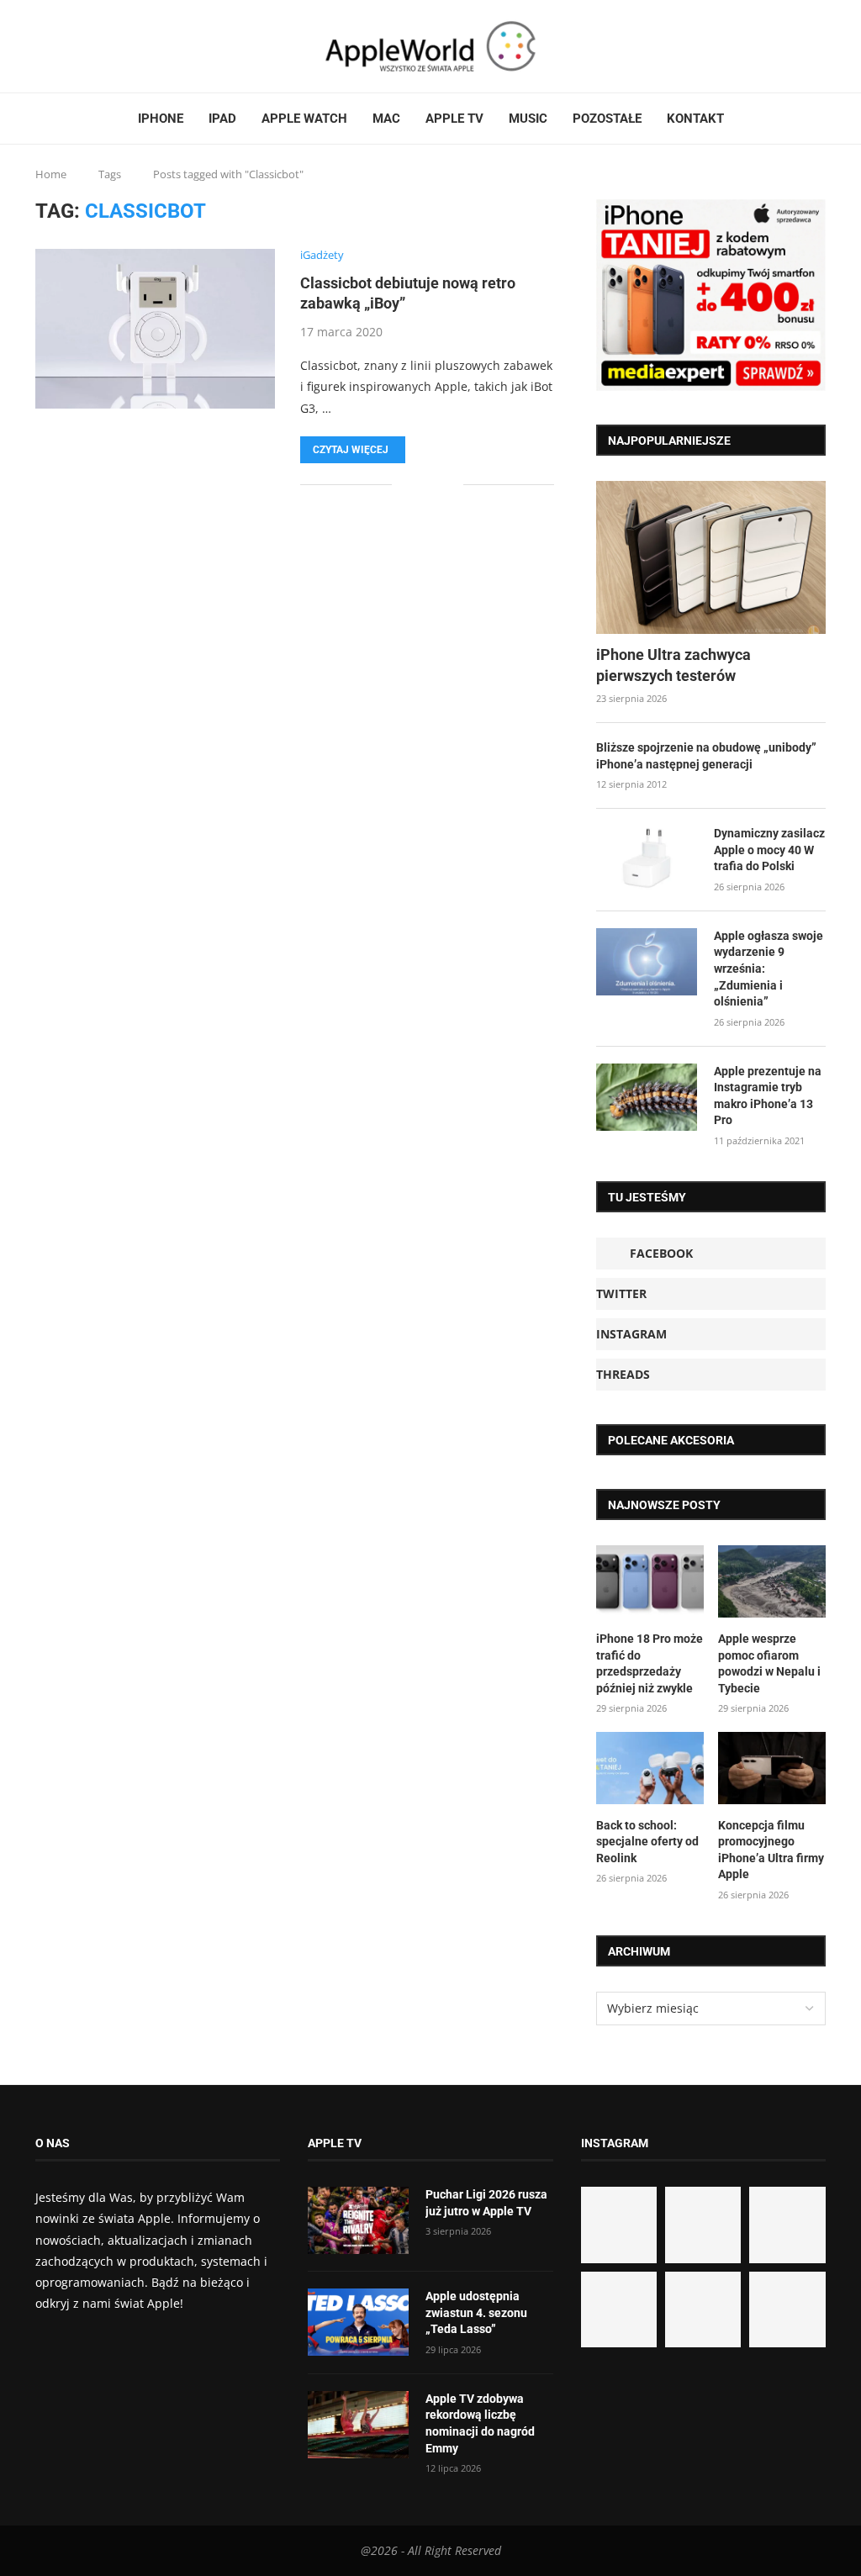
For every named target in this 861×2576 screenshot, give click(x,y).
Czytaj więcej (351, 450)
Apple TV (454, 119)
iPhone (161, 119)
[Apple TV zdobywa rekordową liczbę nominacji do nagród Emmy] (358, 2425)
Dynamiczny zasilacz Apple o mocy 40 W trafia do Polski (769, 850)
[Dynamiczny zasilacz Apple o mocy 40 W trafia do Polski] (647, 859)
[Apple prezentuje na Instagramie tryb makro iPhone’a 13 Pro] (647, 1097)
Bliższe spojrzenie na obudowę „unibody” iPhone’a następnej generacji (706, 756)
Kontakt (695, 119)
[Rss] (88, 46)
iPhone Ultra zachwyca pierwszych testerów (673, 665)
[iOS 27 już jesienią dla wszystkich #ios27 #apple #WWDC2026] (703, 2225)
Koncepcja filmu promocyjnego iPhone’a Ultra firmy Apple (771, 1850)
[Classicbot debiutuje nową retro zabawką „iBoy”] (155, 329)
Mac (386, 119)
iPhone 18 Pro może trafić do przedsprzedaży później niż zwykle (650, 1663)
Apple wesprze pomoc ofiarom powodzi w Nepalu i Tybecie (769, 1663)
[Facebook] (42, 46)
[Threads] (78, 46)
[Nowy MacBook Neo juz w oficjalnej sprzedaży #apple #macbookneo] (787, 2225)
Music (528, 119)
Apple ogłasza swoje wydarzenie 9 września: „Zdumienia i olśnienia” (769, 969)
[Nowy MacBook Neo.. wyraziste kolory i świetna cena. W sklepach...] (619, 2309)
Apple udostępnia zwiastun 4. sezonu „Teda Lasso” (476, 2312)
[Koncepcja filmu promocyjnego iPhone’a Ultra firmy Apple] (772, 1768)
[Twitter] (58, 46)
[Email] (98, 46)
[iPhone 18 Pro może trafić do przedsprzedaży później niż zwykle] (650, 1581)
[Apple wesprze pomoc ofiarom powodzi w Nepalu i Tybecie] (772, 1581)
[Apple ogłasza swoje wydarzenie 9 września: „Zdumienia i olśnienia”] (647, 962)
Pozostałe (607, 119)
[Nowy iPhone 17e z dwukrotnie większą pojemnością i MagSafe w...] (703, 2309)
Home (51, 174)
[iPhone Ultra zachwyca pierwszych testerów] (711, 557)
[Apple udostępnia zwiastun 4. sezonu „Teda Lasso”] (358, 2322)
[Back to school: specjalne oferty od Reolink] (650, 1768)
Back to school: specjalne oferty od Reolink (647, 1842)
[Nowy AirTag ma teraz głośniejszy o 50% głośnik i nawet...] (787, 2309)
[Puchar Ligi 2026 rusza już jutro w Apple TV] (358, 2220)
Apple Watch (304, 119)
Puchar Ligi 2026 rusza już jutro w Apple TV (486, 2203)
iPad (222, 119)
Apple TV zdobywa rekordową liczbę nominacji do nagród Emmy (480, 2423)
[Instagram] (68, 46)
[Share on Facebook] (417, 485)
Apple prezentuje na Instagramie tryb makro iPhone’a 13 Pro (768, 1096)
